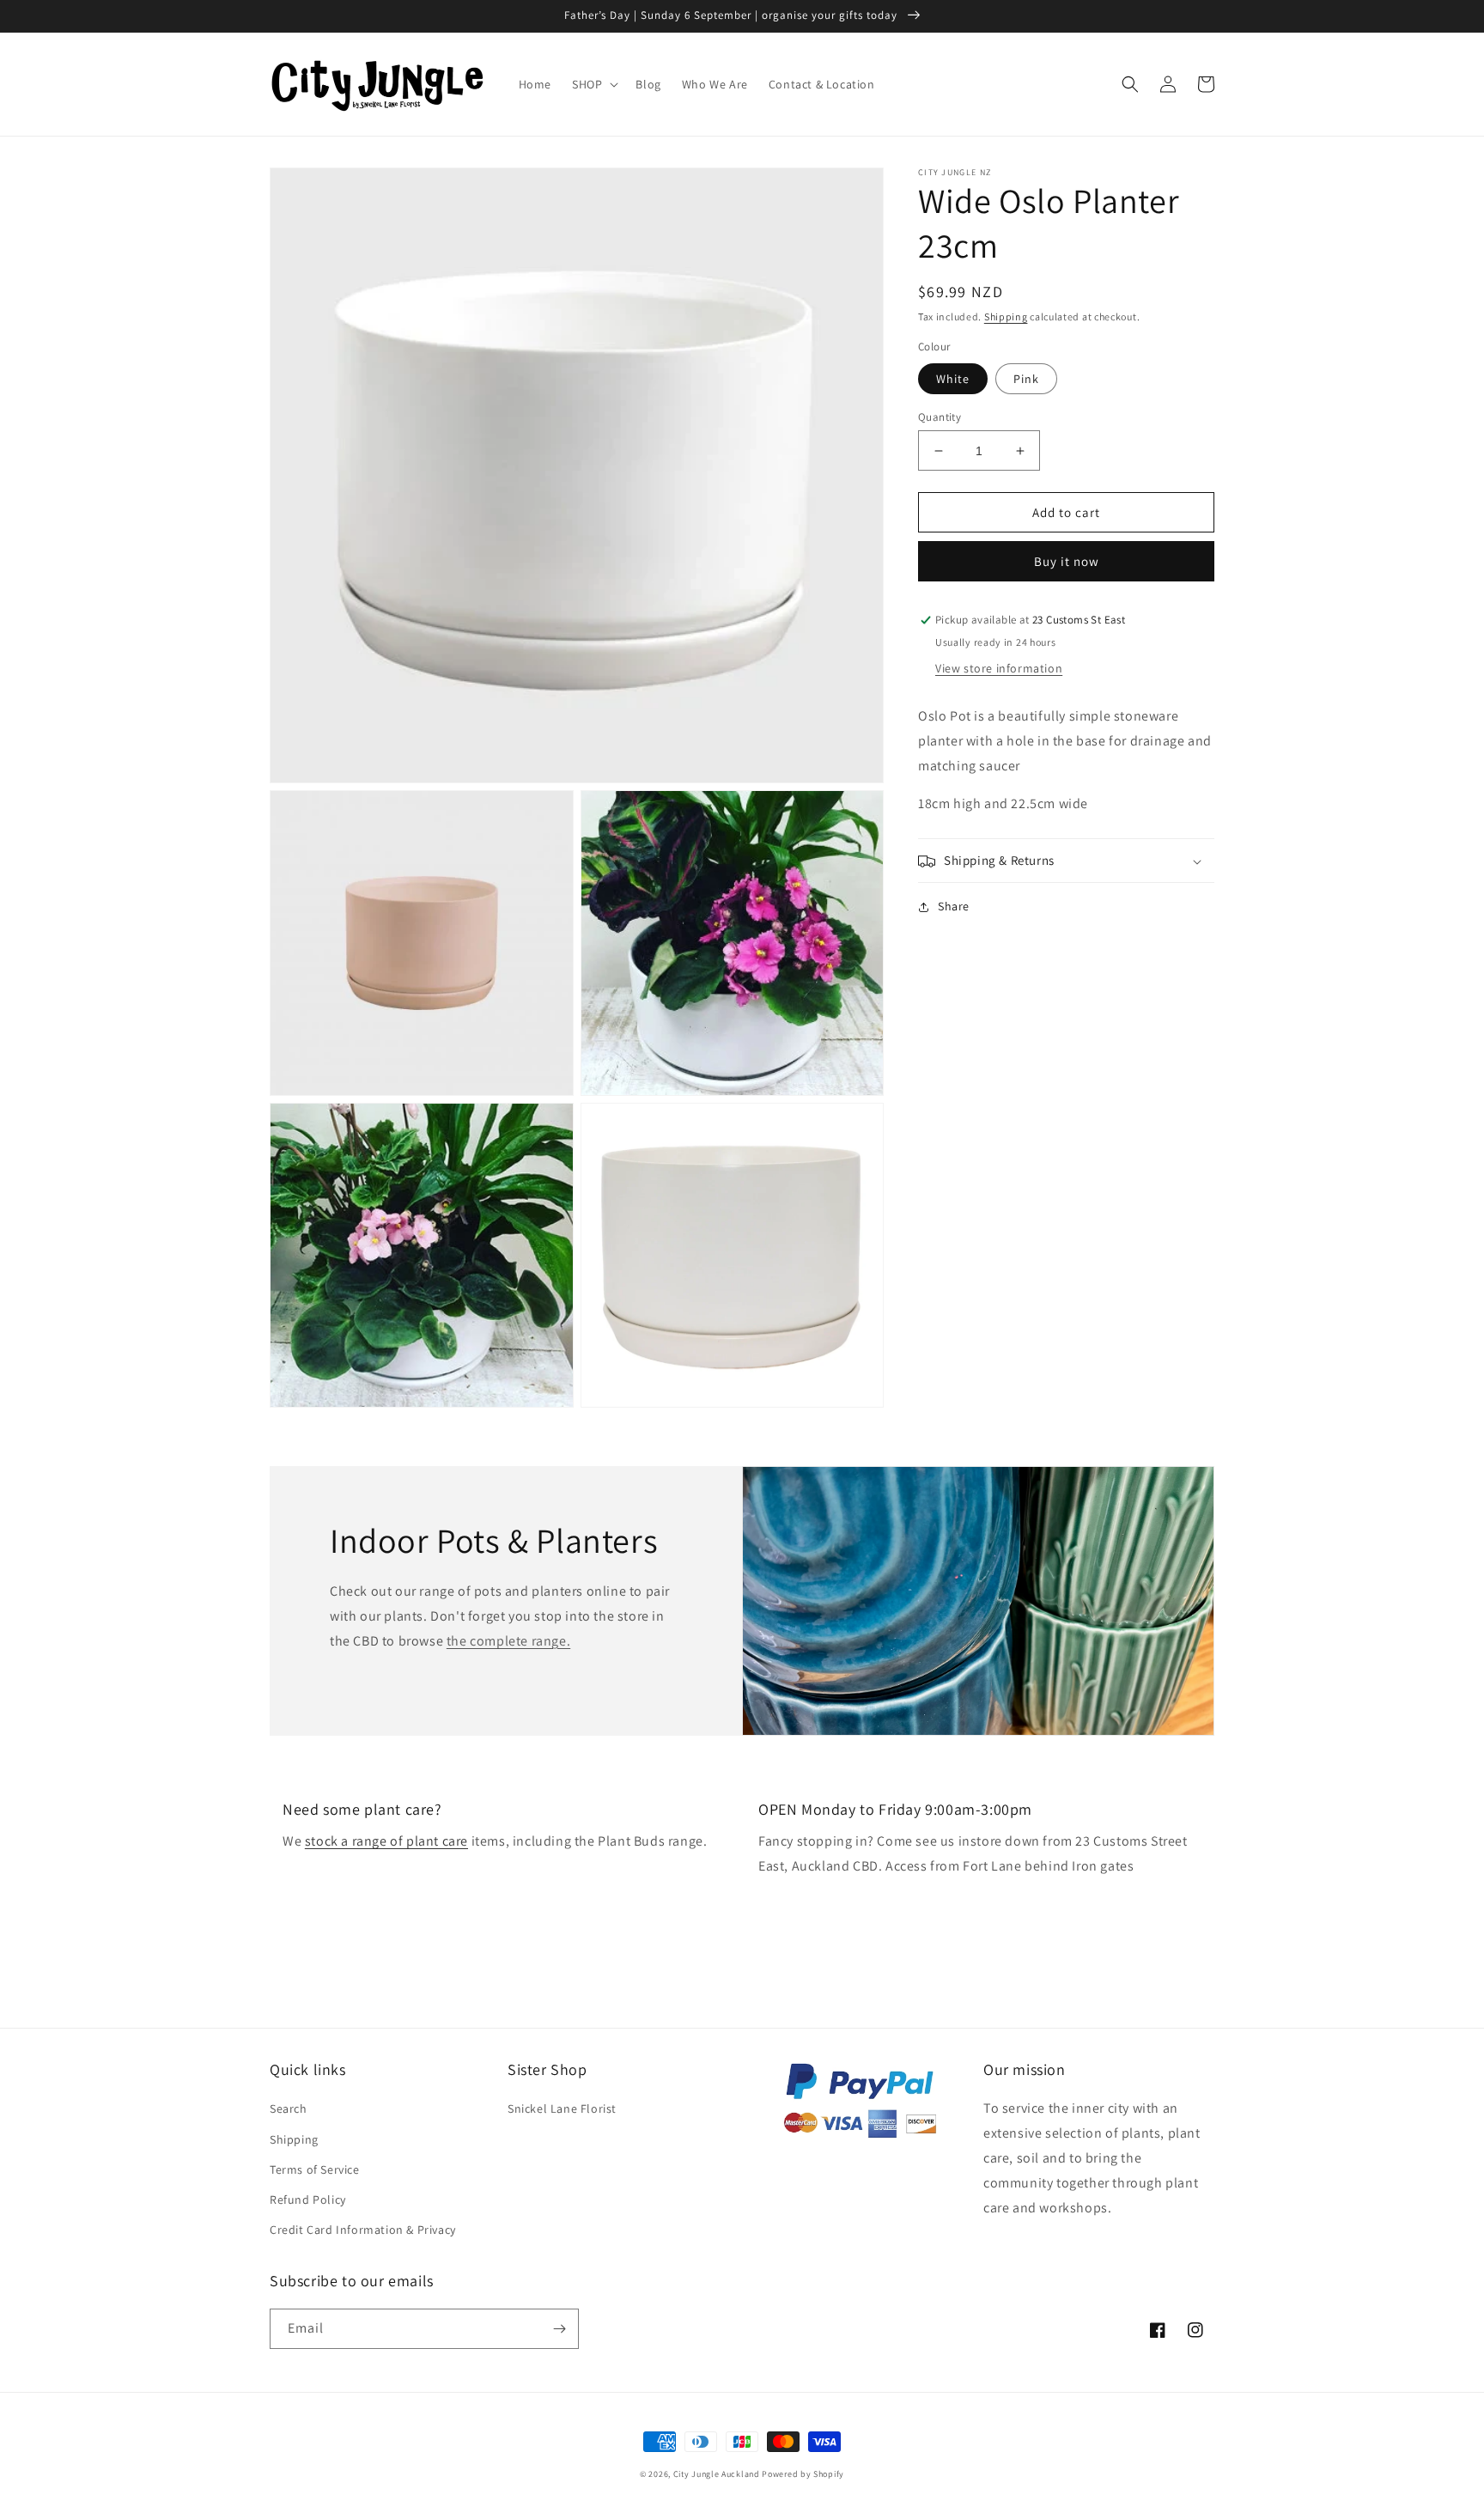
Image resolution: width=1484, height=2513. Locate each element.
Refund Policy (308, 2200)
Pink (1026, 379)
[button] (593, 84)
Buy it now (1067, 562)
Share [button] (954, 907)
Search (289, 2108)
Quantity (940, 417)
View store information (999, 669)
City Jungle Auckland (717, 2474)
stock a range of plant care (386, 1841)
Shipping (1006, 316)
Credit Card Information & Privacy (363, 2230)
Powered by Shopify (803, 2474)
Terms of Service (315, 2169)
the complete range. (508, 1641)
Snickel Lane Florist (562, 2108)
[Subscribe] (559, 2329)
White (953, 379)
